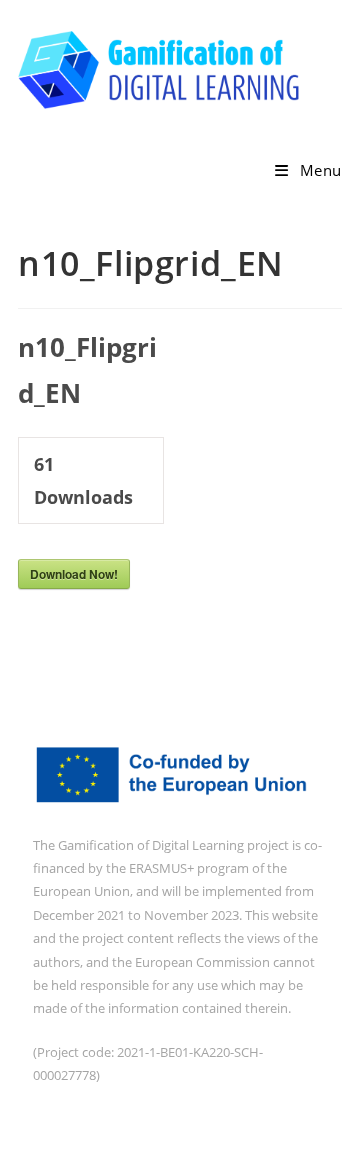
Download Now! (74, 574)
